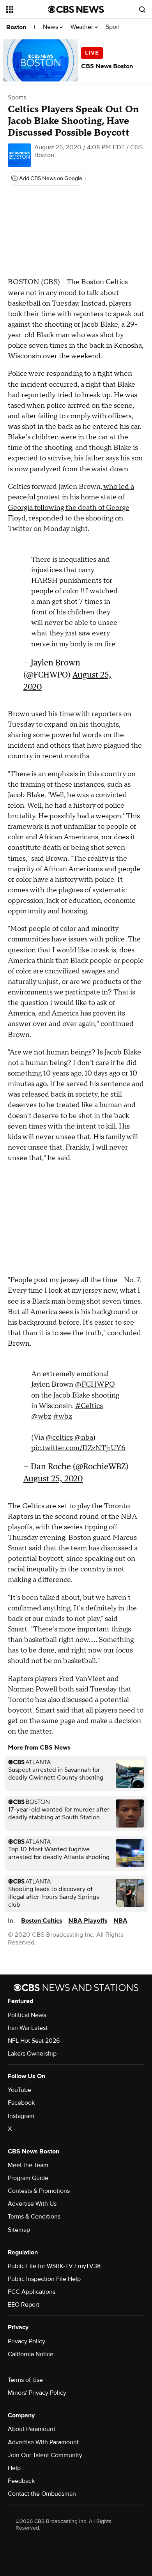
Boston (16, 27)
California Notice (31, 2350)
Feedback (21, 2477)
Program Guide (28, 2174)
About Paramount (32, 2425)
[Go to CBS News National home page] (76, 9)
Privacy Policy (27, 2337)
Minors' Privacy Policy (37, 2389)
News (51, 27)
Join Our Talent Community (45, 2451)
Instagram (21, 2112)
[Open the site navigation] (27, 9)
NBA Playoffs (88, 1917)
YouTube (19, 2086)
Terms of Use (25, 2376)
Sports (115, 27)
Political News (27, 2011)
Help (14, 2464)
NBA (120, 1917)
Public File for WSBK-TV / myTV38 (54, 2262)
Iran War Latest (28, 2024)
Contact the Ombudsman (42, 2490)
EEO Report (24, 2301)
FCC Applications (32, 2288)
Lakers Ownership (32, 2050)
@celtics (59, 1434)
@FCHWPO (95, 1381)
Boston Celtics (42, 1917)
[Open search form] (142, 9)
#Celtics (89, 1402)
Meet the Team (28, 2161)
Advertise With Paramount (43, 2438)
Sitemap (19, 2226)
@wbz (41, 1413)
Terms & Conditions (34, 2213)
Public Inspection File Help (44, 2275)
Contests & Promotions (39, 2187)
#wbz (63, 1413)
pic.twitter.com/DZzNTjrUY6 (78, 1444)
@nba (84, 1434)
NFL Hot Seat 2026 (34, 2037)
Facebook (21, 2099)
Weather (83, 27)
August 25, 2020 (53, 1475)
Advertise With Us (32, 2200)
